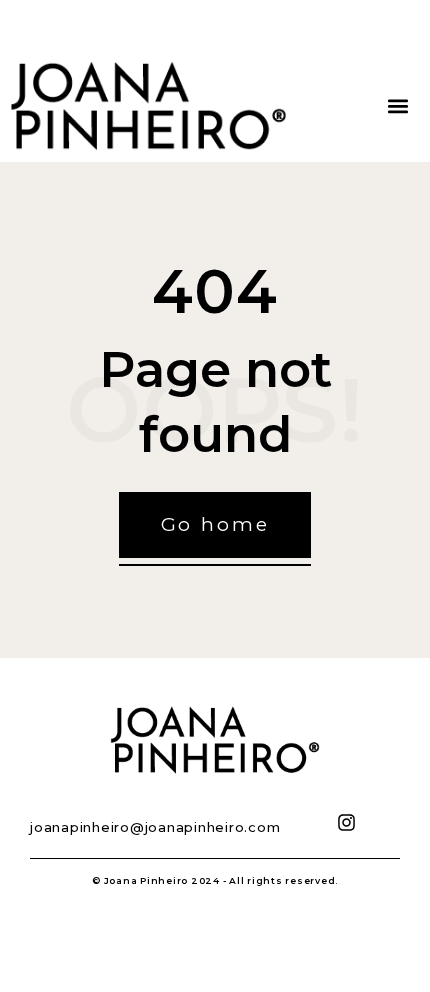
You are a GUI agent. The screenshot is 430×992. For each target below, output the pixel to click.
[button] (397, 106)
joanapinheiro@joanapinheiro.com (155, 827)
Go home (215, 524)
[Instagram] (347, 822)
